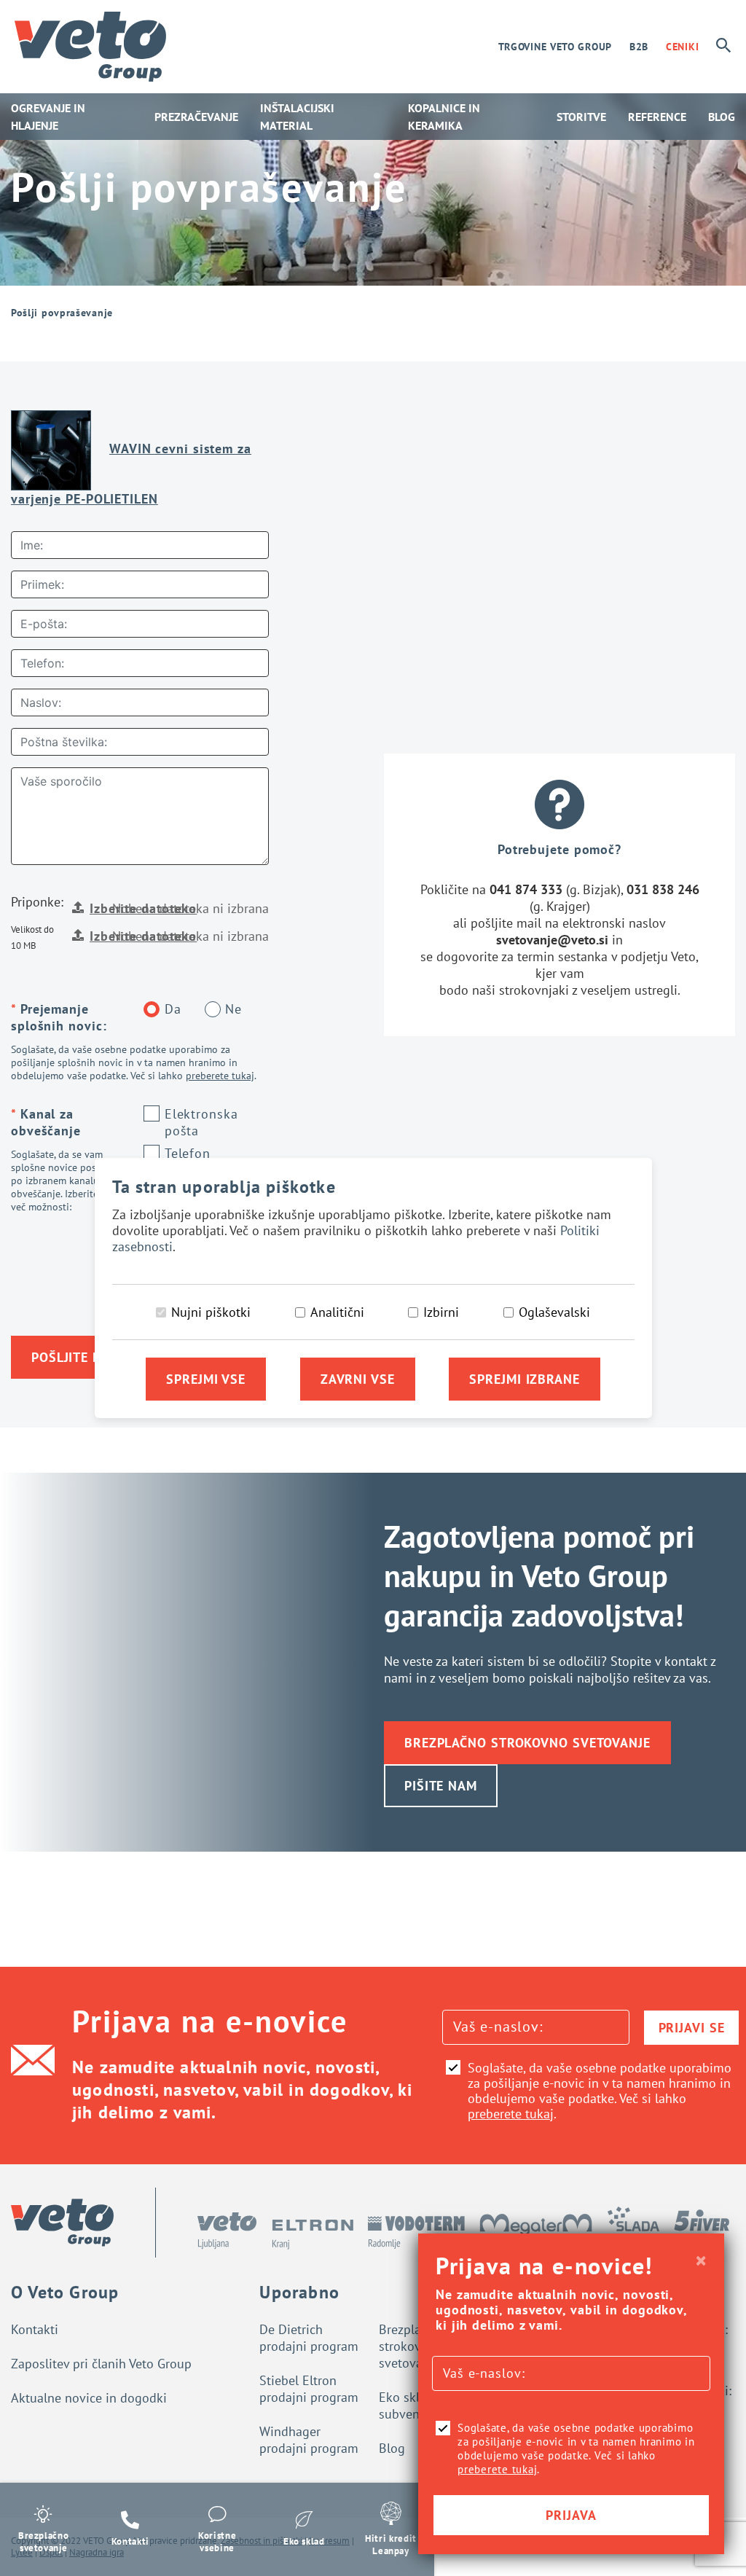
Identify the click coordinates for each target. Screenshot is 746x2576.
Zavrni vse (358, 1379)
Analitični (337, 1312)
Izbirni (441, 1312)
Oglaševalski (554, 1312)
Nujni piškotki (211, 1312)
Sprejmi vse (206, 1379)
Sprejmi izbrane (525, 1379)
